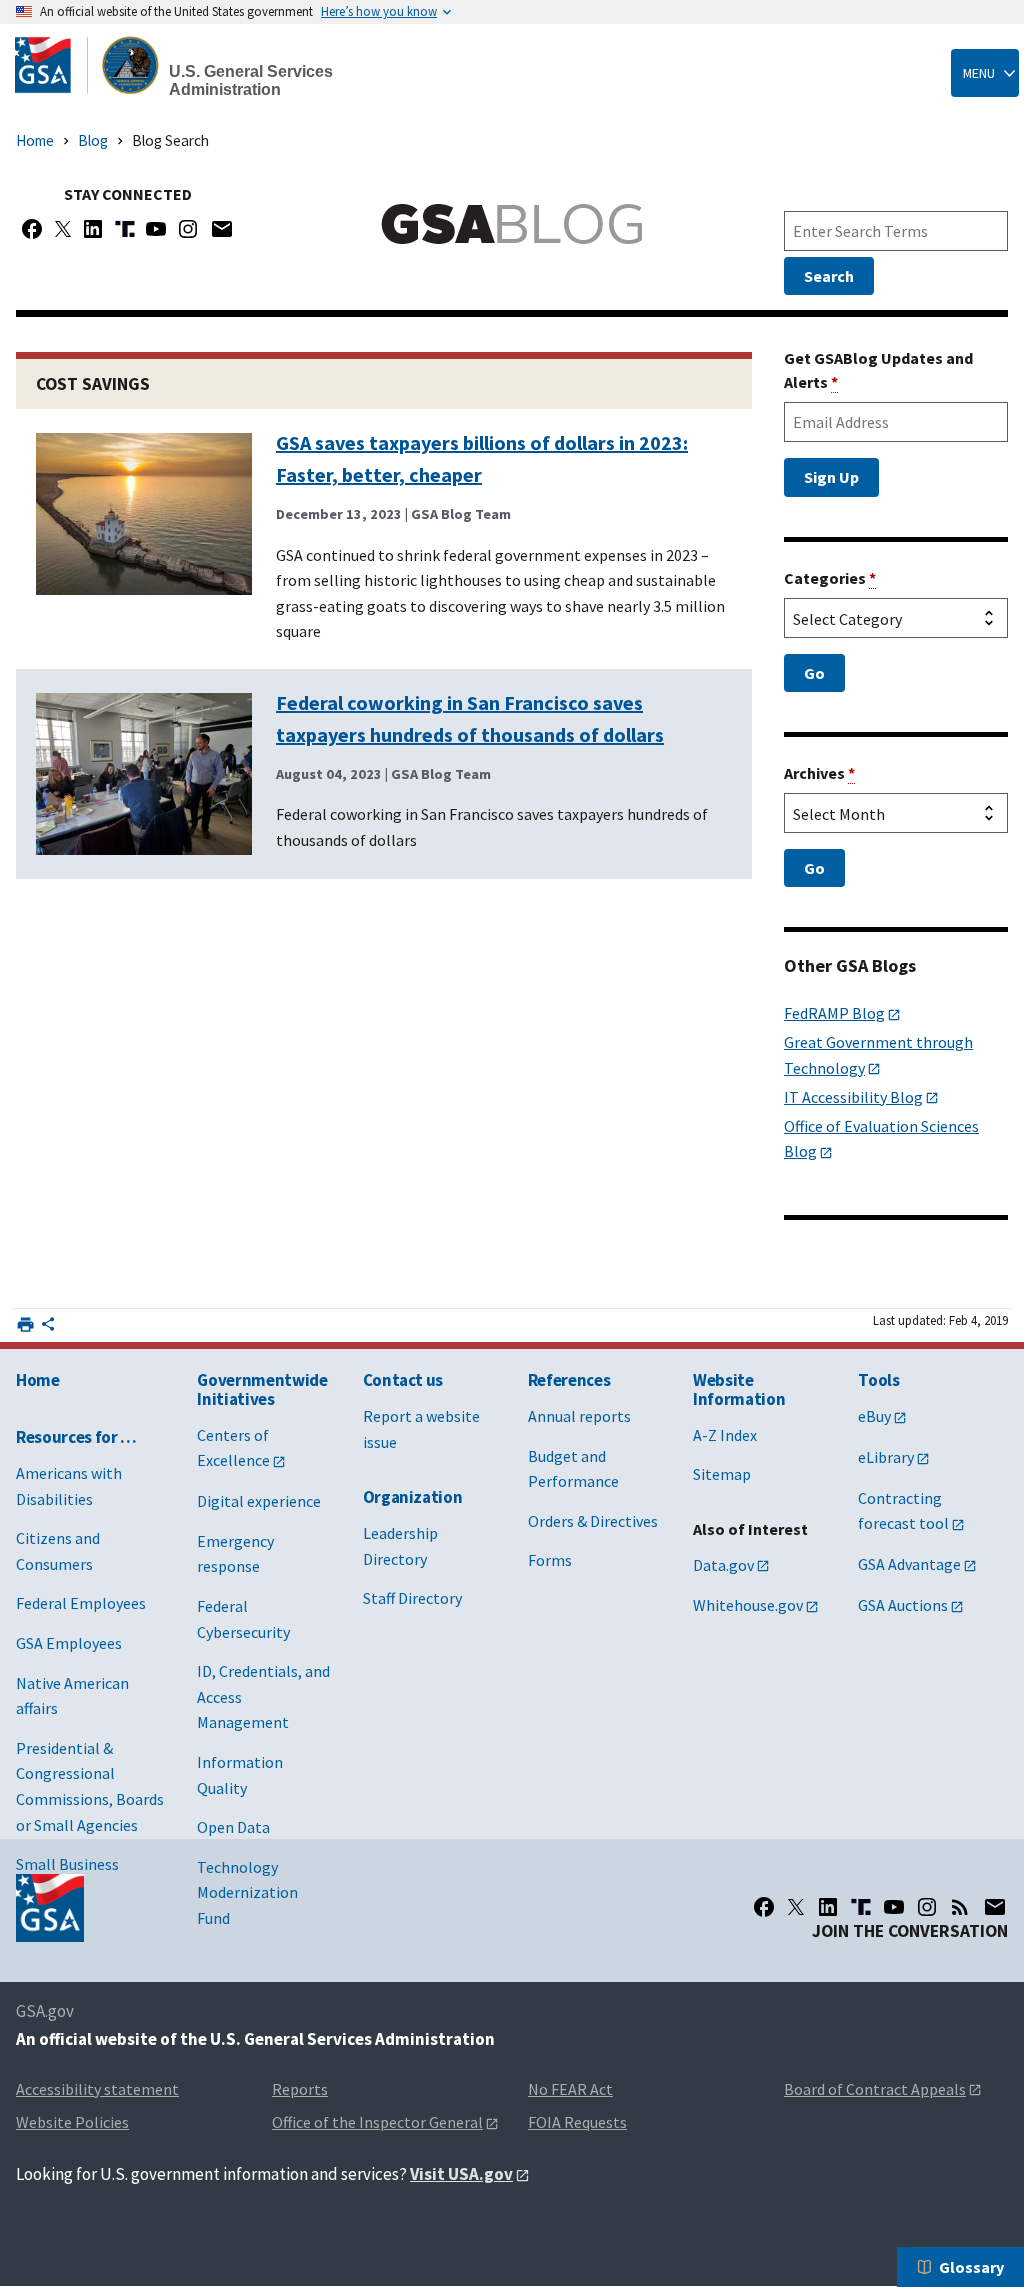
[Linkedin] (93, 229)
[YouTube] (156, 229)
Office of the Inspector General (377, 2122)
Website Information (739, 1389)
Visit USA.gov (461, 2174)
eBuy (874, 1416)
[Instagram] (188, 229)
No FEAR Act (570, 2089)
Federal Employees (81, 1603)
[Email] (221, 229)
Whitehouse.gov (748, 1605)
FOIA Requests (577, 2122)
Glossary (971, 2267)
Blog (93, 140)
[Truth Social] (125, 229)
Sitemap (722, 1474)
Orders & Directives (593, 1521)
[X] (63, 229)
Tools (878, 1380)
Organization (413, 1497)
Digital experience (259, 1501)
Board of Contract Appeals (875, 2089)
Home (35, 140)
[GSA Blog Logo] (512, 223)
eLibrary (886, 1457)
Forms (550, 1560)
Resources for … (76, 1437)
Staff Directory (412, 1598)
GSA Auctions (903, 1605)
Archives (819, 773)
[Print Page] (25, 1324)
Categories (830, 578)
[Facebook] (32, 229)
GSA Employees (69, 1643)
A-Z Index (725, 1435)
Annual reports (579, 1416)
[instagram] (927, 1907)
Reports (300, 2089)
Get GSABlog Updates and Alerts (878, 370)
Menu (979, 73)
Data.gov (723, 1565)
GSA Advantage (909, 1564)
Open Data (233, 1827)
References (569, 1380)
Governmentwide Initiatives (262, 1389)
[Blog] (960, 1907)
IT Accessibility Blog (853, 1097)
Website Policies (72, 2122)
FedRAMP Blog (834, 1013)
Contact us (403, 1380)
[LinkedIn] (828, 1907)
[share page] (48, 1328)
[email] (995, 1907)
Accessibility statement (97, 2089)
